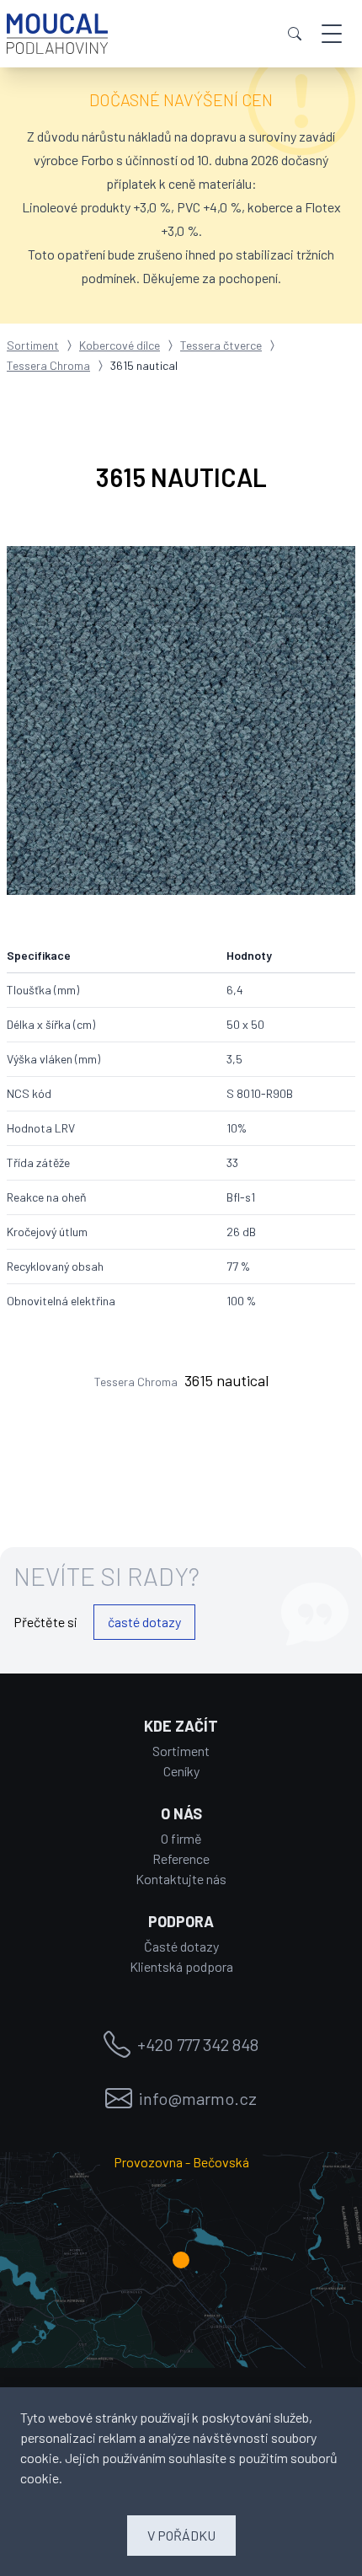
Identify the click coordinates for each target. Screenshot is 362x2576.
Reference (181, 1858)
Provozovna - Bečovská (181, 2162)
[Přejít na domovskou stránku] (57, 34)
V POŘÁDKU (181, 2535)
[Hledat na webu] (295, 34)
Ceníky (181, 1771)
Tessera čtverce (221, 345)
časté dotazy (144, 1622)
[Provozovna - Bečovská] (181, 2260)
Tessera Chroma (48, 365)
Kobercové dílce (120, 345)
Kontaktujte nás (181, 1879)
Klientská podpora (181, 1966)
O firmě (181, 1838)
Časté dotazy (181, 1946)
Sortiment (33, 345)
